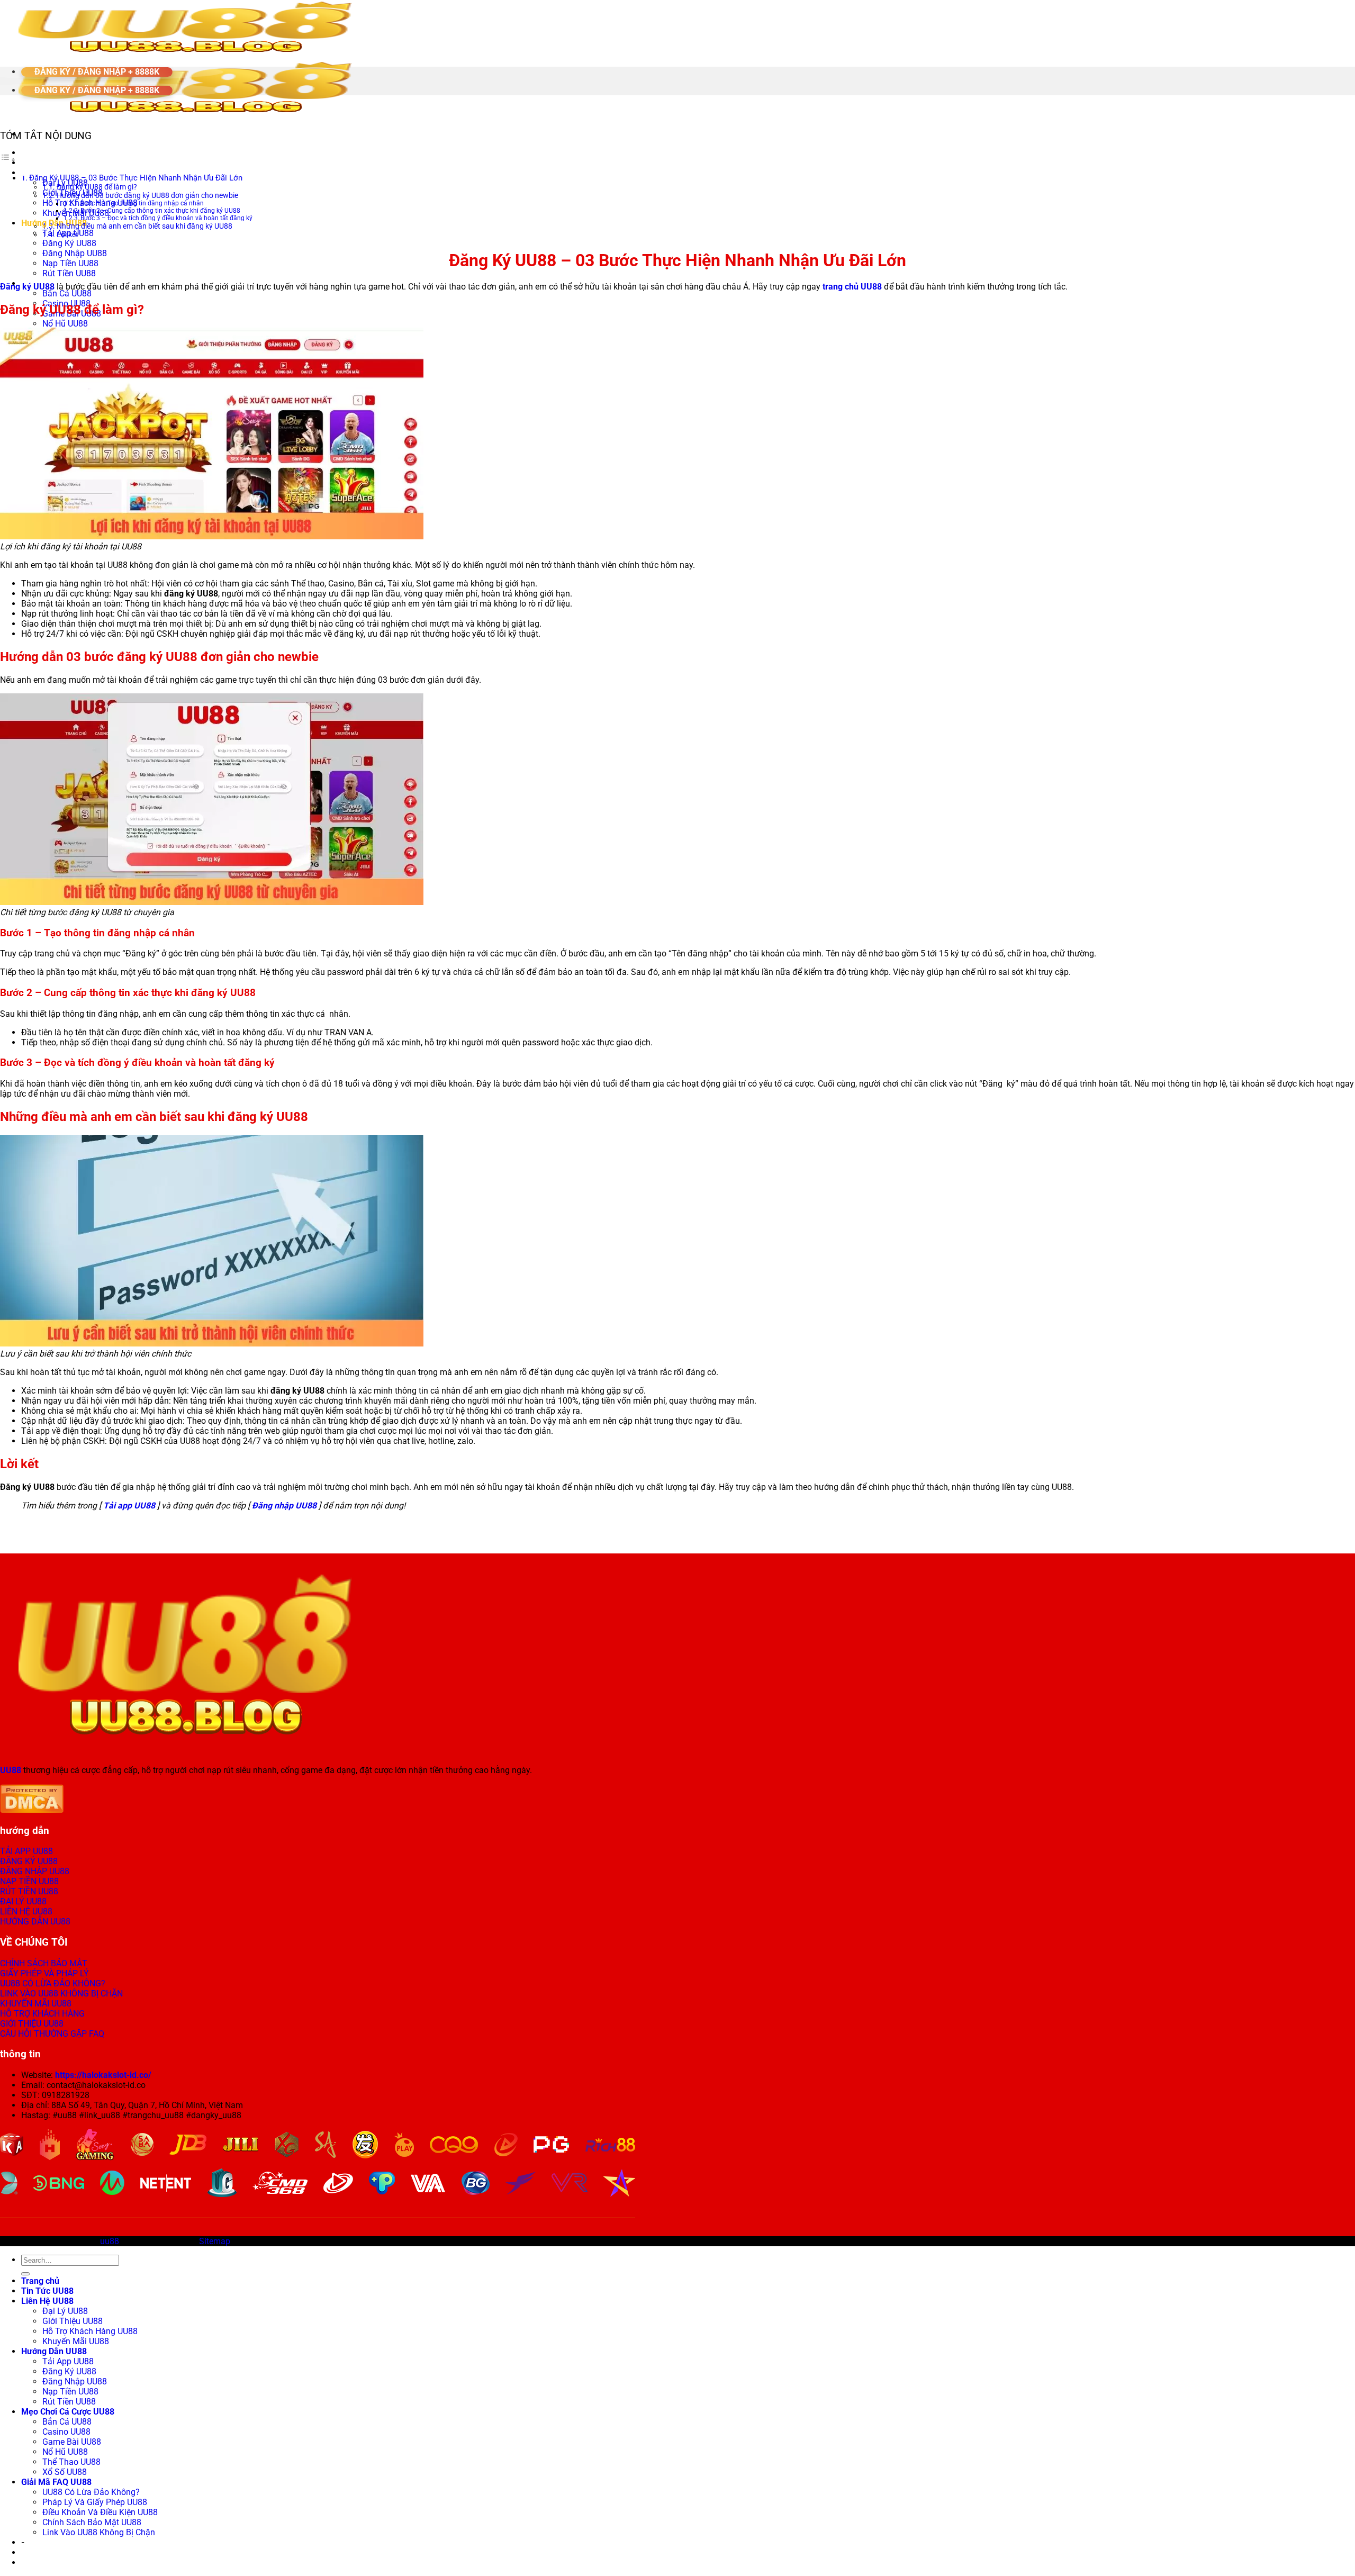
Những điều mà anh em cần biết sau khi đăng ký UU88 (144, 226)
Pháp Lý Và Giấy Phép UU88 (95, 2502)
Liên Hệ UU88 (47, 2301)
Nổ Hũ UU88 (65, 324)
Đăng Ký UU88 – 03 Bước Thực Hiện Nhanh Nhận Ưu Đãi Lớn (136, 178)
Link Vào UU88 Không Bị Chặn (99, 2532)
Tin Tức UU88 (47, 163)
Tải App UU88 (68, 2361)
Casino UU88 (66, 2432)
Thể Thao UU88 (71, 2462)
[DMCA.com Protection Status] (32, 1810)
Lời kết (67, 234)
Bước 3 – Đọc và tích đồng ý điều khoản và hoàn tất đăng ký (166, 218)
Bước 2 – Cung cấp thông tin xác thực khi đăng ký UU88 (160, 211)
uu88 (110, 2241)
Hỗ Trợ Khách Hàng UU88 (90, 2331)
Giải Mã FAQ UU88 (56, 2482)
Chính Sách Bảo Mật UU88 (92, 2522)
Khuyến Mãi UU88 (76, 213)
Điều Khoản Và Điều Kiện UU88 (100, 2512)
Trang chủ (40, 153)
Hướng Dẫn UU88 (54, 223)
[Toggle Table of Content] (8, 160)
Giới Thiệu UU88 (73, 2321)
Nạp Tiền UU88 (70, 263)
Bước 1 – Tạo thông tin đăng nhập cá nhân (142, 203)
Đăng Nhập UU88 (75, 253)
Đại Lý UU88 (65, 2311)
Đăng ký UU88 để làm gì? (97, 187)
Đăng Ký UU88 (69, 243)
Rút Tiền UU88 (69, 273)
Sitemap (215, 2241)
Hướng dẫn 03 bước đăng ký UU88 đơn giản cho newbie (147, 195)
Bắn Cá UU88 (67, 293)
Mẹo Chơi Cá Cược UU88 (68, 2412)
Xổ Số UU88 (65, 2472)
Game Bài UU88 (72, 2442)
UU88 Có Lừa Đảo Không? (91, 2492)
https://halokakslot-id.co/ (103, 2075)
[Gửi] (25, 2274)
